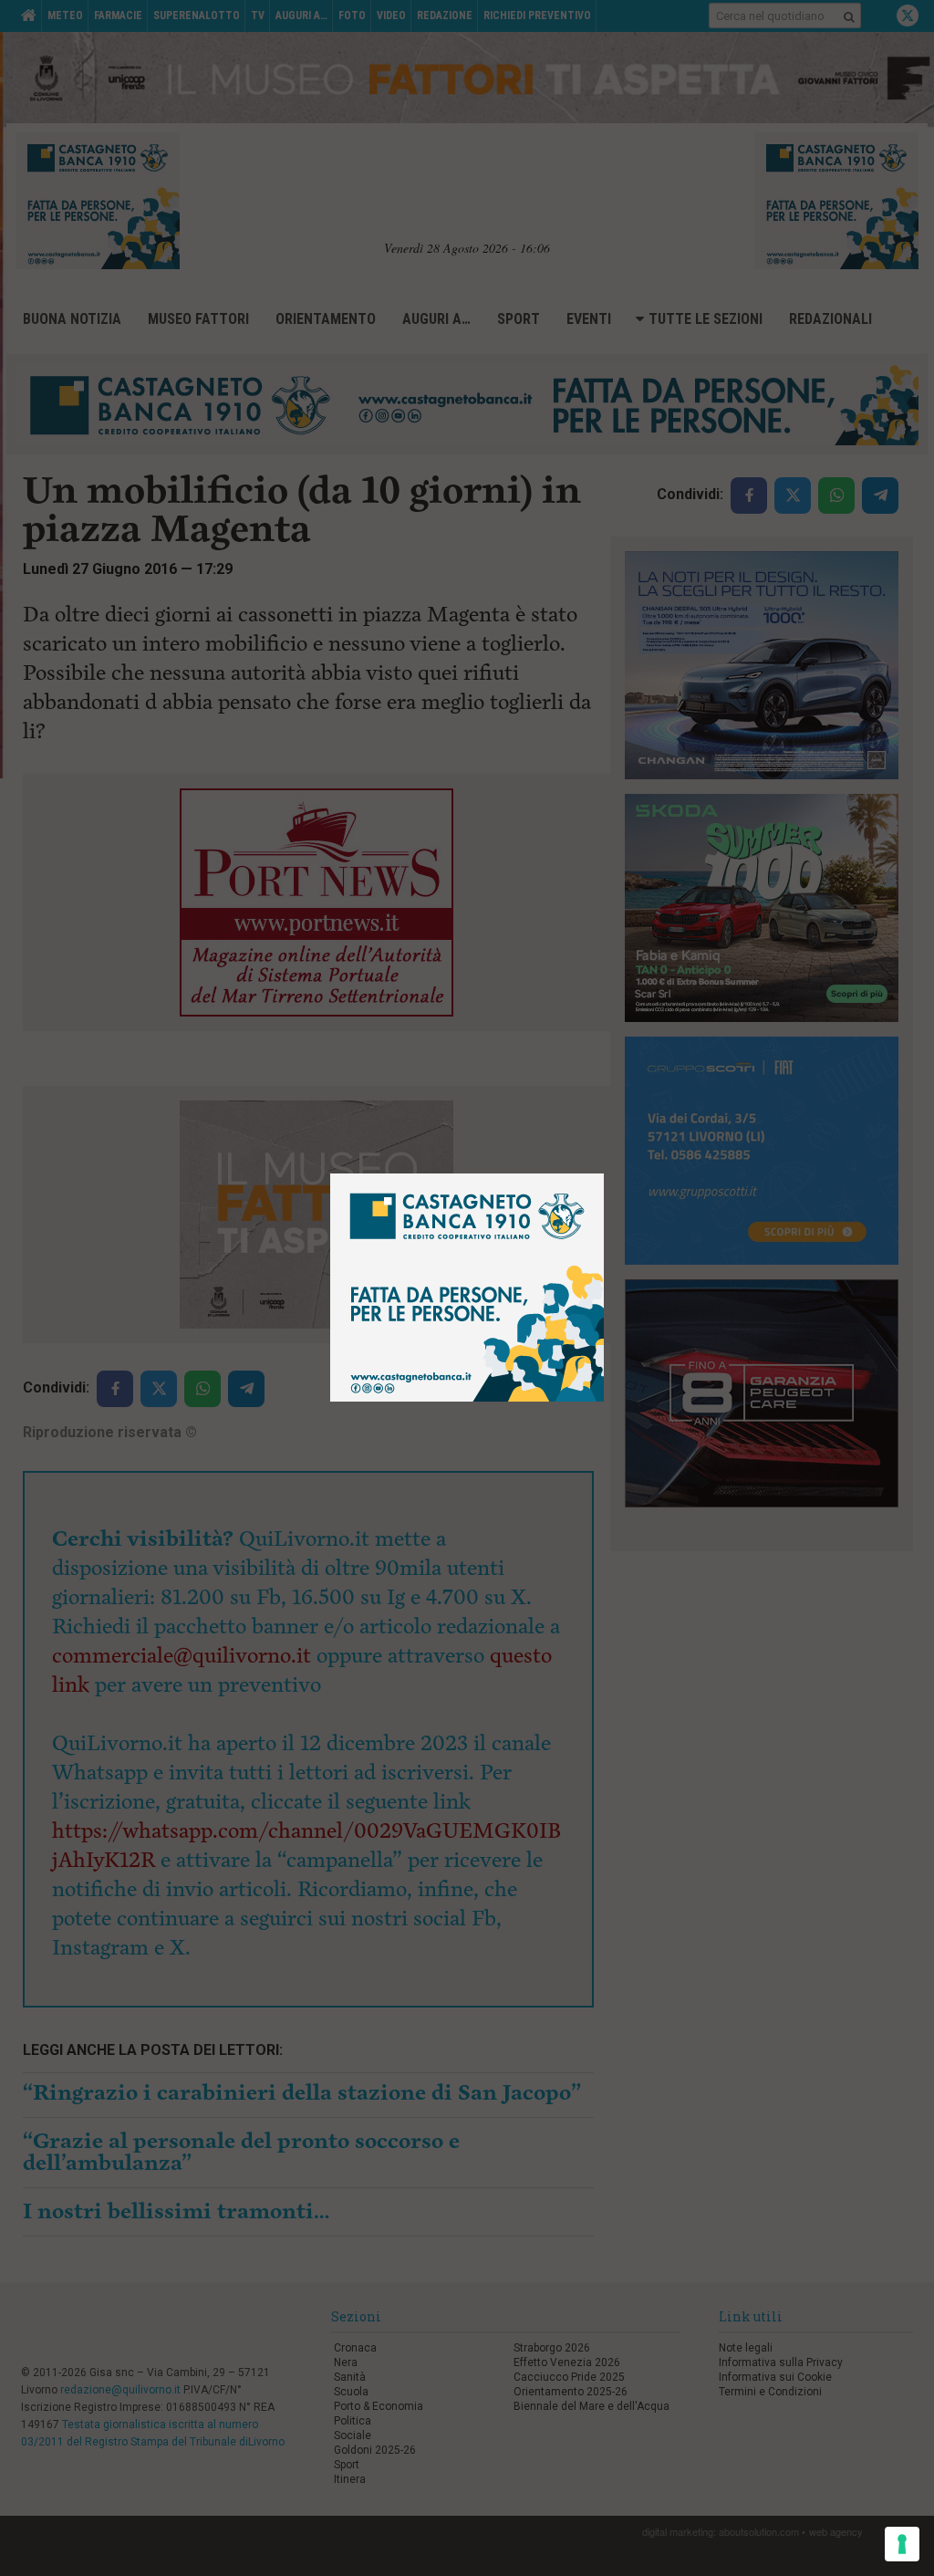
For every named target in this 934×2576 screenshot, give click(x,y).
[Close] (604, 1174)
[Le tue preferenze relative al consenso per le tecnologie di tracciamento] (902, 2544)
